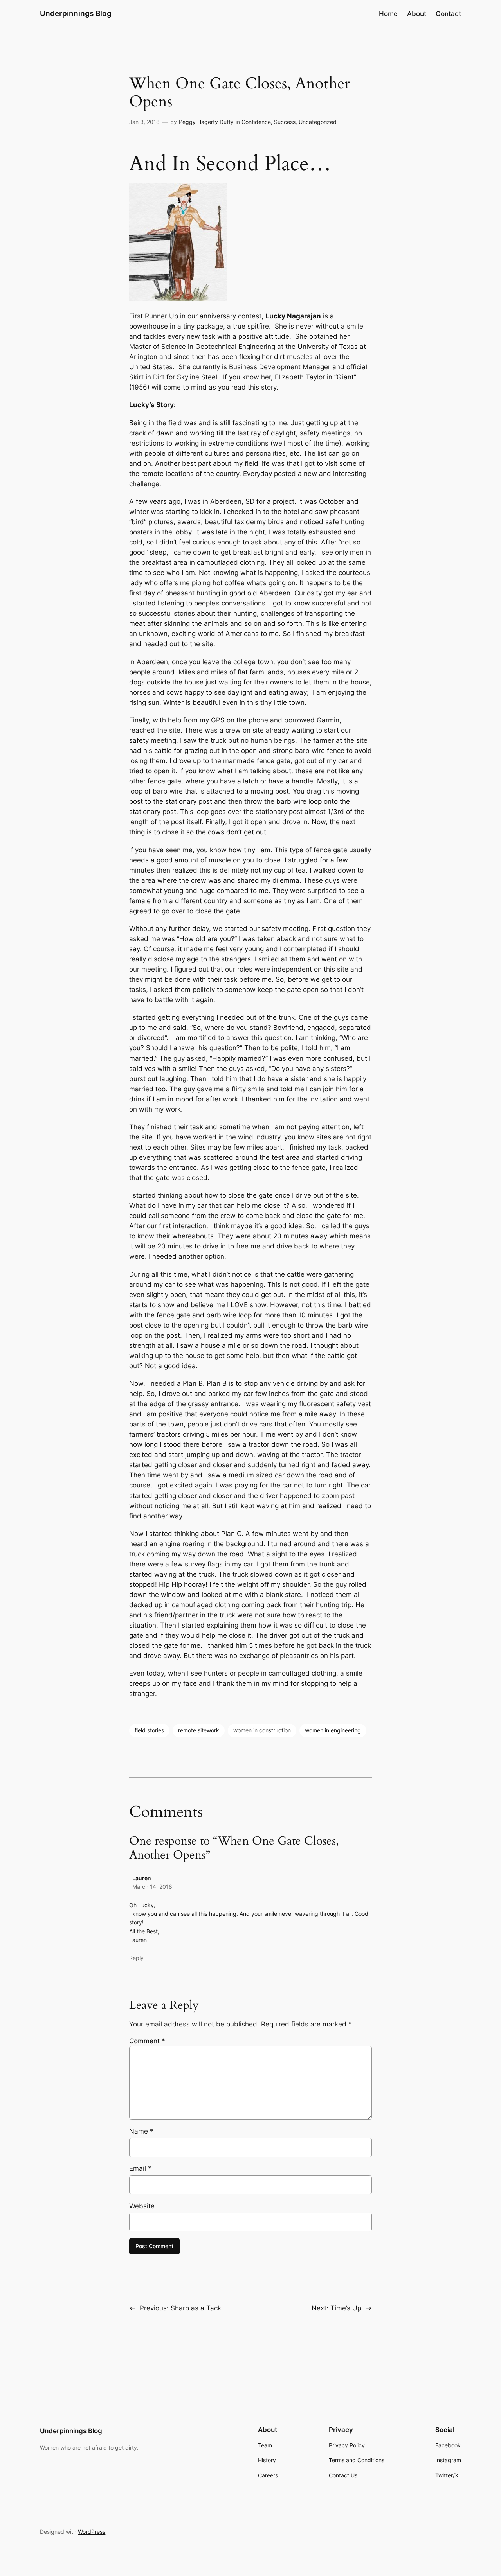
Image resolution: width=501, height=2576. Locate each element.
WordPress (92, 2532)
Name (141, 2131)
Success (285, 122)
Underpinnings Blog (76, 13)
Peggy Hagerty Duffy (206, 122)
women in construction (262, 1730)
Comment (147, 2041)
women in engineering (333, 1730)
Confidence (256, 122)
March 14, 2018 (152, 1887)
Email (140, 2168)
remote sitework (199, 1730)
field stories (149, 1730)
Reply (136, 1958)
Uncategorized (318, 122)
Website (142, 2206)
